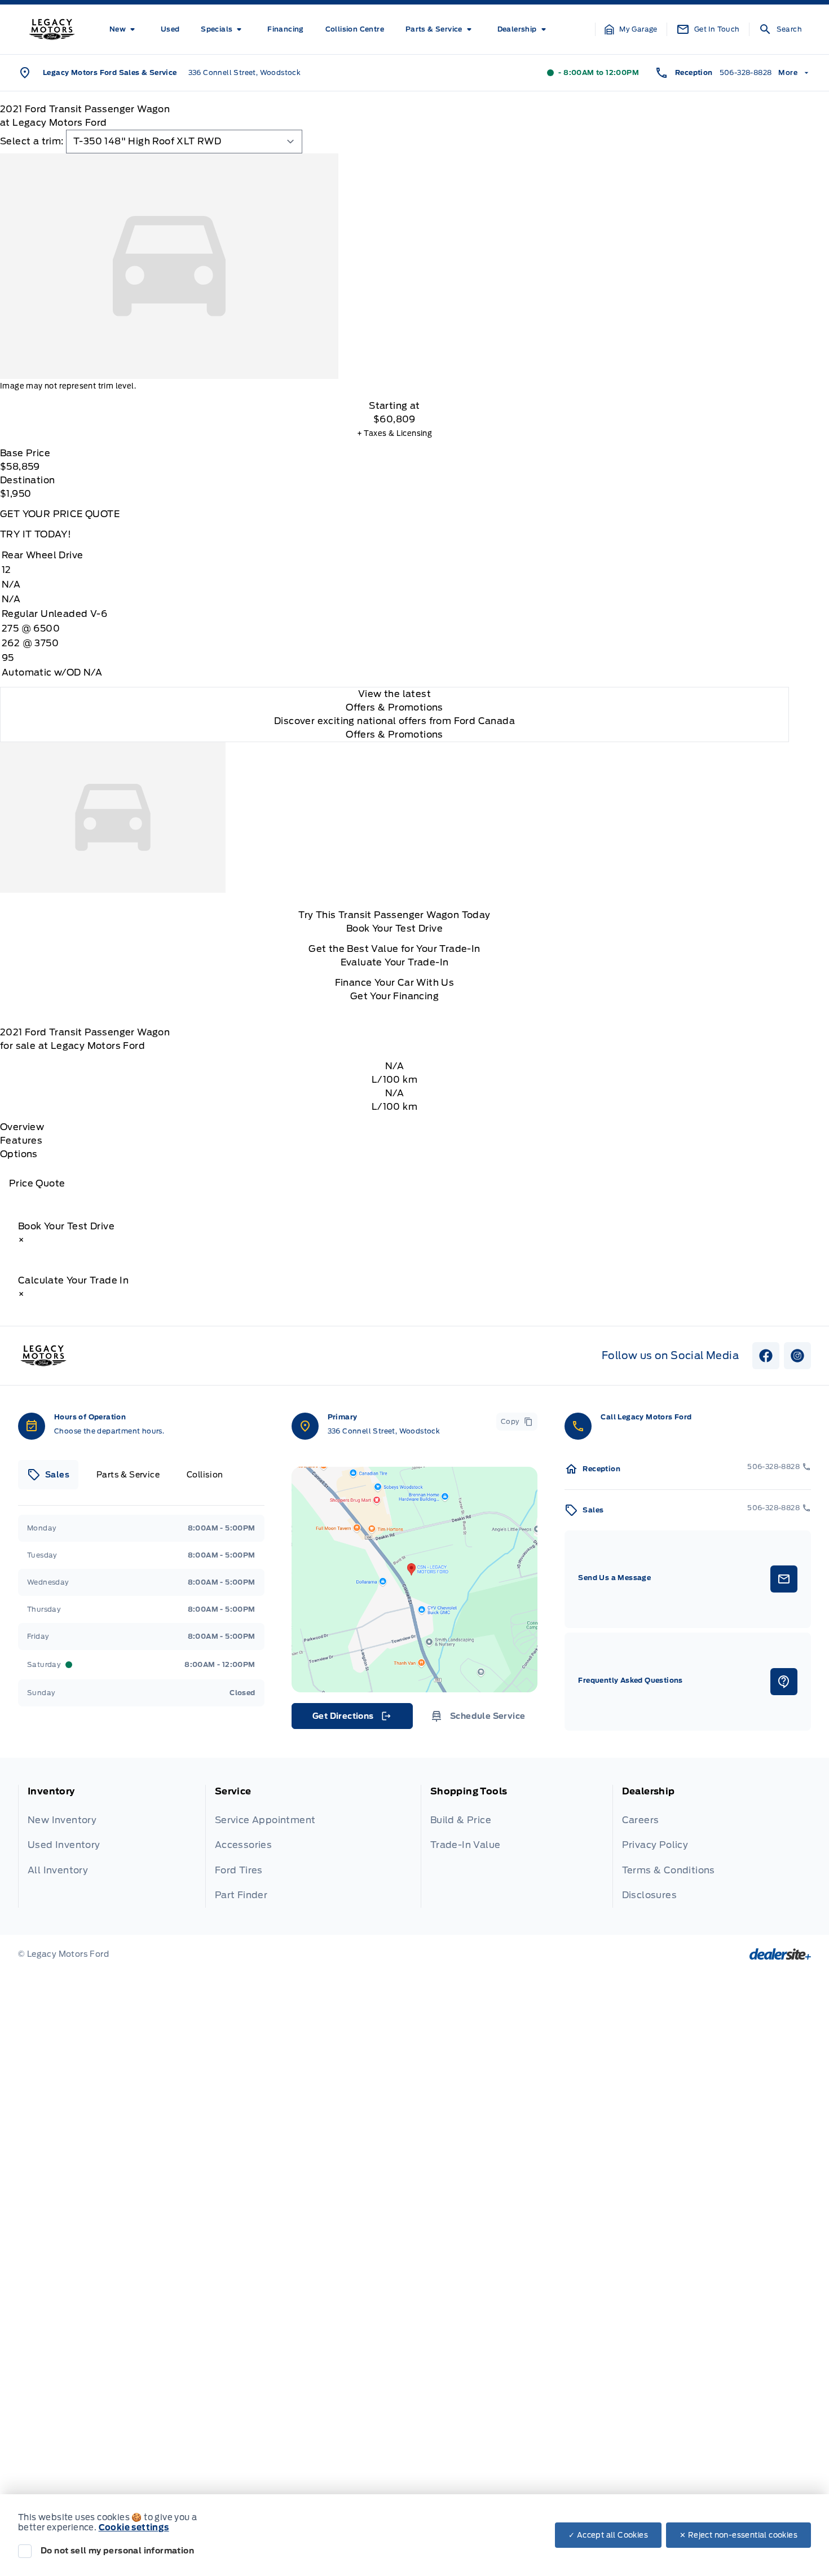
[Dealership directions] (415, 1580)
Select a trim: (32, 141)
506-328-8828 (746, 72)
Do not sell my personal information (117, 2551)
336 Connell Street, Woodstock (245, 72)
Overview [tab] (22, 1127)
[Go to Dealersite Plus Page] (780, 1954)
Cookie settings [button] (134, 2528)
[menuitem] (124, 29)
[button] (631, 29)
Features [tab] (21, 1141)
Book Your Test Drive (394, 928)
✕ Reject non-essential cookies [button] (738, 2535)
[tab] (48, 1475)
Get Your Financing (394, 996)
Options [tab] (19, 1154)
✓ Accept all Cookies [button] (608, 2535)
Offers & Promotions (394, 735)
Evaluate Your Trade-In (395, 962)
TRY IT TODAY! (36, 534)
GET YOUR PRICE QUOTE (60, 514)
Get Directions (351, 1719)
